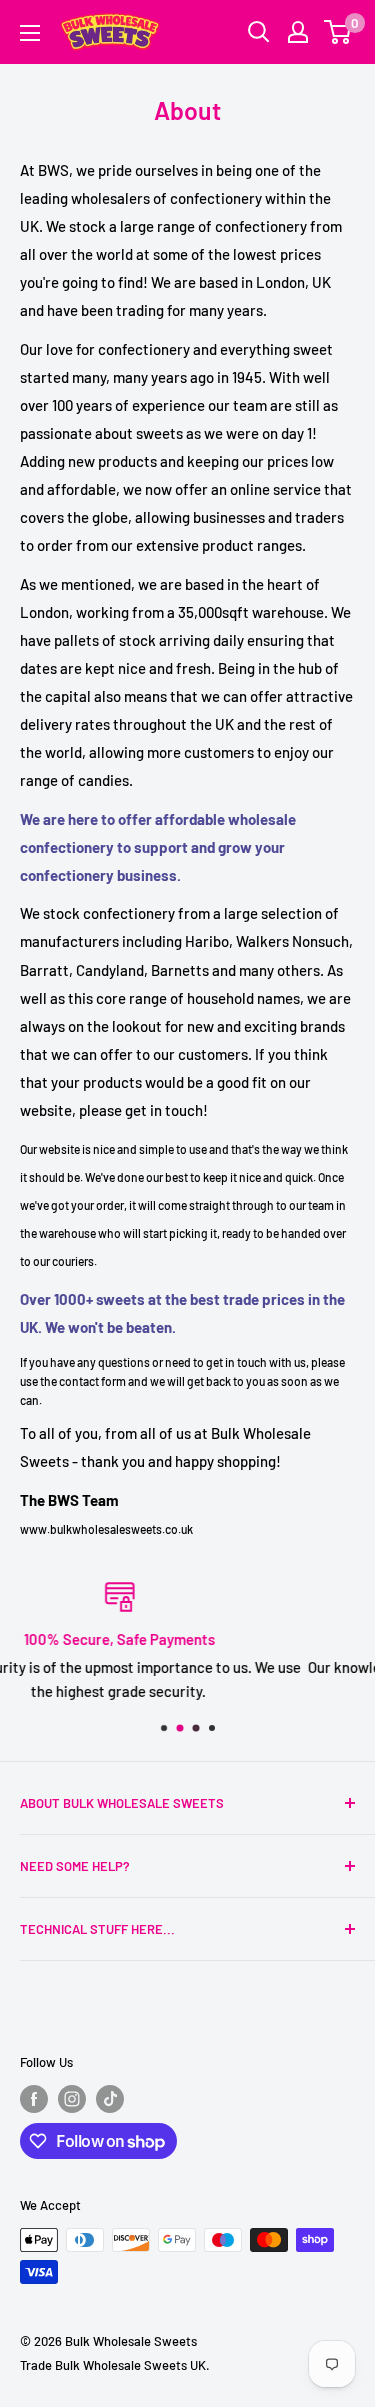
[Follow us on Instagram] (72, 2099)
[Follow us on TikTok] (110, 2099)
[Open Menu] (30, 33)
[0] (338, 32)
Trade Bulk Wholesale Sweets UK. (115, 2365)
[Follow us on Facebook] (34, 2099)
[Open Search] (259, 32)
